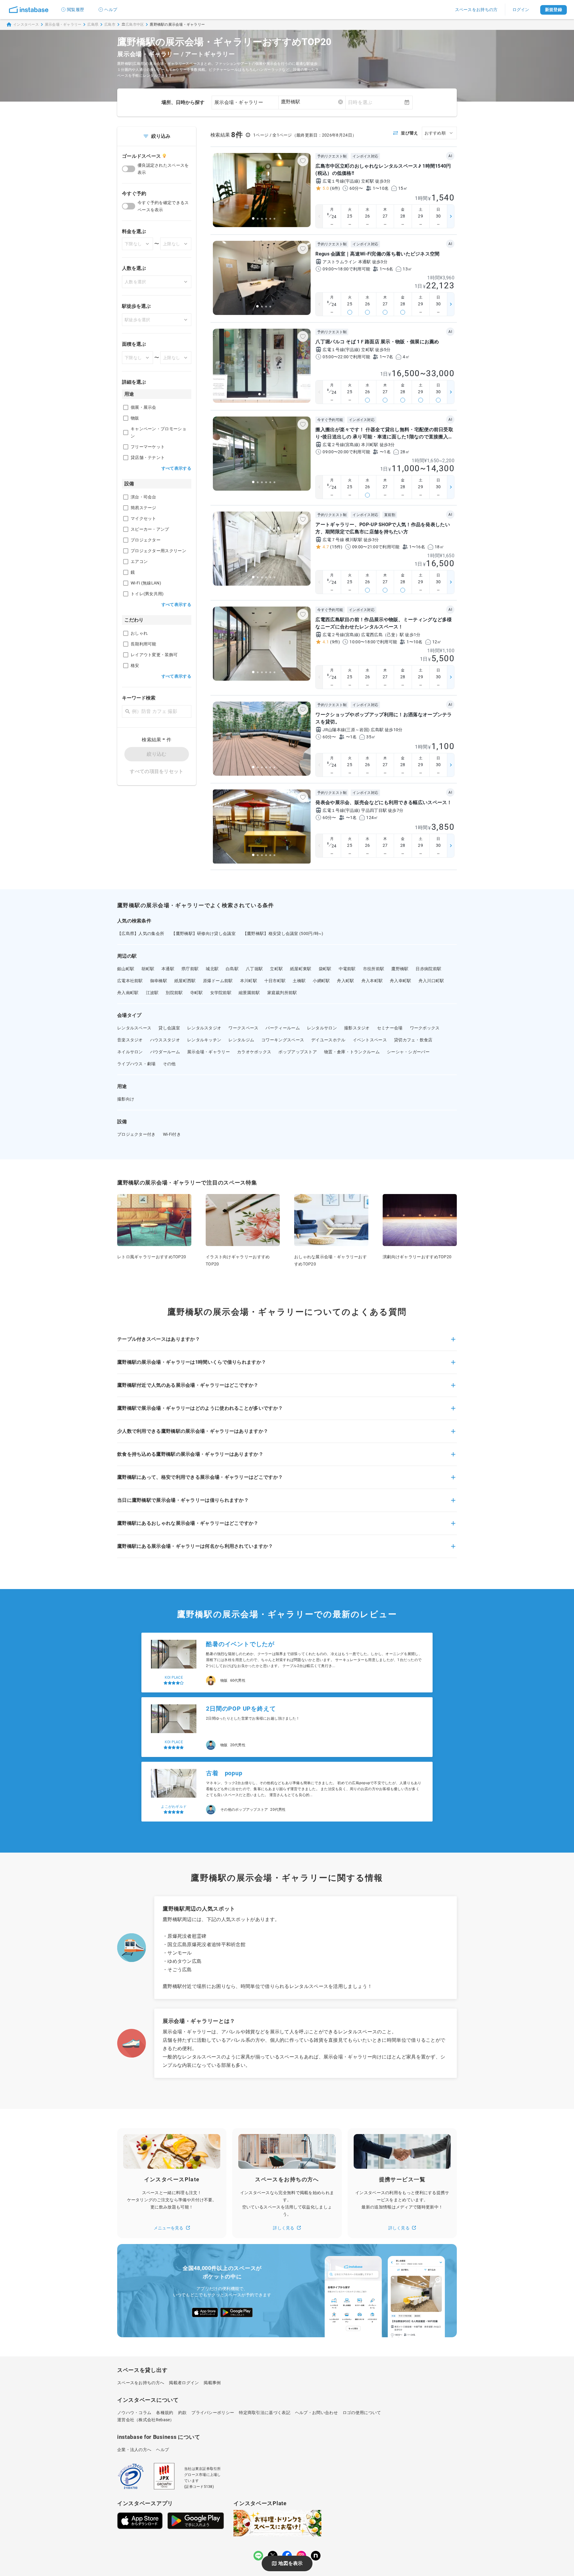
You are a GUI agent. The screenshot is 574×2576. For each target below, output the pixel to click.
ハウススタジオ (165, 1040)
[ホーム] (29, 10)
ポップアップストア (298, 1052)
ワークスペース (243, 1028)
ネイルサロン (130, 1052)
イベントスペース (370, 1040)
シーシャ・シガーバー (408, 1052)
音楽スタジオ (130, 1040)
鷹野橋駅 (400, 969)
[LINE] (258, 2556)
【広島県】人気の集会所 (141, 933)
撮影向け (126, 1099)
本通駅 (168, 969)
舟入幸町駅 (401, 981)
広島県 (93, 25)
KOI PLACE (174, 1677)
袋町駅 (325, 969)
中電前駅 (347, 969)
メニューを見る (169, 2228)
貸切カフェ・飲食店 (413, 1040)
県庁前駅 (190, 969)
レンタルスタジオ (204, 1028)
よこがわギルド (174, 1742)
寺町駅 (197, 993)
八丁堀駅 (254, 969)
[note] (316, 2556)
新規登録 (554, 10)
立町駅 (276, 969)
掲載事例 (212, 2383)
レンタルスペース (134, 1028)
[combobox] (312, 102)
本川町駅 (249, 981)
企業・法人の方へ (134, 2450)
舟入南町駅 (128, 993)
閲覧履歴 (75, 10)
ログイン (521, 10)
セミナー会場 (390, 1028)
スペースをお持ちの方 (476, 10)
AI (450, 156)
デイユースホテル (328, 1040)
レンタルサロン (322, 1028)
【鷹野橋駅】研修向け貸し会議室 (203, 933)
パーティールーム (283, 1028)
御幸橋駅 (159, 981)
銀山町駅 (126, 969)
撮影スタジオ (357, 1028)
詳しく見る (284, 2228)
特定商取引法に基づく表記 (265, 2413)
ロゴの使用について (362, 2413)
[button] (287, 1343)
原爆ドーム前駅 (218, 981)
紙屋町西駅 (185, 981)
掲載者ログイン (184, 2383)
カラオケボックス (254, 1052)
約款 (183, 2413)
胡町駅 (148, 969)
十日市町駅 (275, 981)
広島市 (110, 25)
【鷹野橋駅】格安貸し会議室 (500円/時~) (283, 933)
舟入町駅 (345, 981)
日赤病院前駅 (428, 969)
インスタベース (26, 25)
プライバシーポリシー (213, 2413)
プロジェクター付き (136, 1134)
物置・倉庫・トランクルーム (352, 1052)
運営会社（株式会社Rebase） (146, 2420)
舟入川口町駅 (431, 981)
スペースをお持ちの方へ (141, 2383)
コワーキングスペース (283, 1040)
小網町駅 (321, 981)
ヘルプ (111, 10)
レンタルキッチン (204, 1040)
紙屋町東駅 (301, 969)
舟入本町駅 (372, 981)
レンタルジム (241, 1040)
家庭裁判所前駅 (282, 993)
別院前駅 (174, 993)
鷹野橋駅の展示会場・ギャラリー (177, 25)
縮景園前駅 (249, 993)
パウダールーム (165, 1052)
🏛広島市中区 (133, 25)
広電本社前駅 (130, 981)
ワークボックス (425, 1028)
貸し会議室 (169, 1028)
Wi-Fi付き (172, 1134)
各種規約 (165, 2413)
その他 (169, 1064)
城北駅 (212, 969)
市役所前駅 (374, 969)
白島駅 (232, 969)
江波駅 (152, 993)
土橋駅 (299, 981)
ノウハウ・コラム (134, 2413)
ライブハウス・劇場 (136, 1064)
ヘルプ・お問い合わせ (316, 2413)
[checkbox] (126, 407)
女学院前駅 (221, 993)
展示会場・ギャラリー (63, 25)
